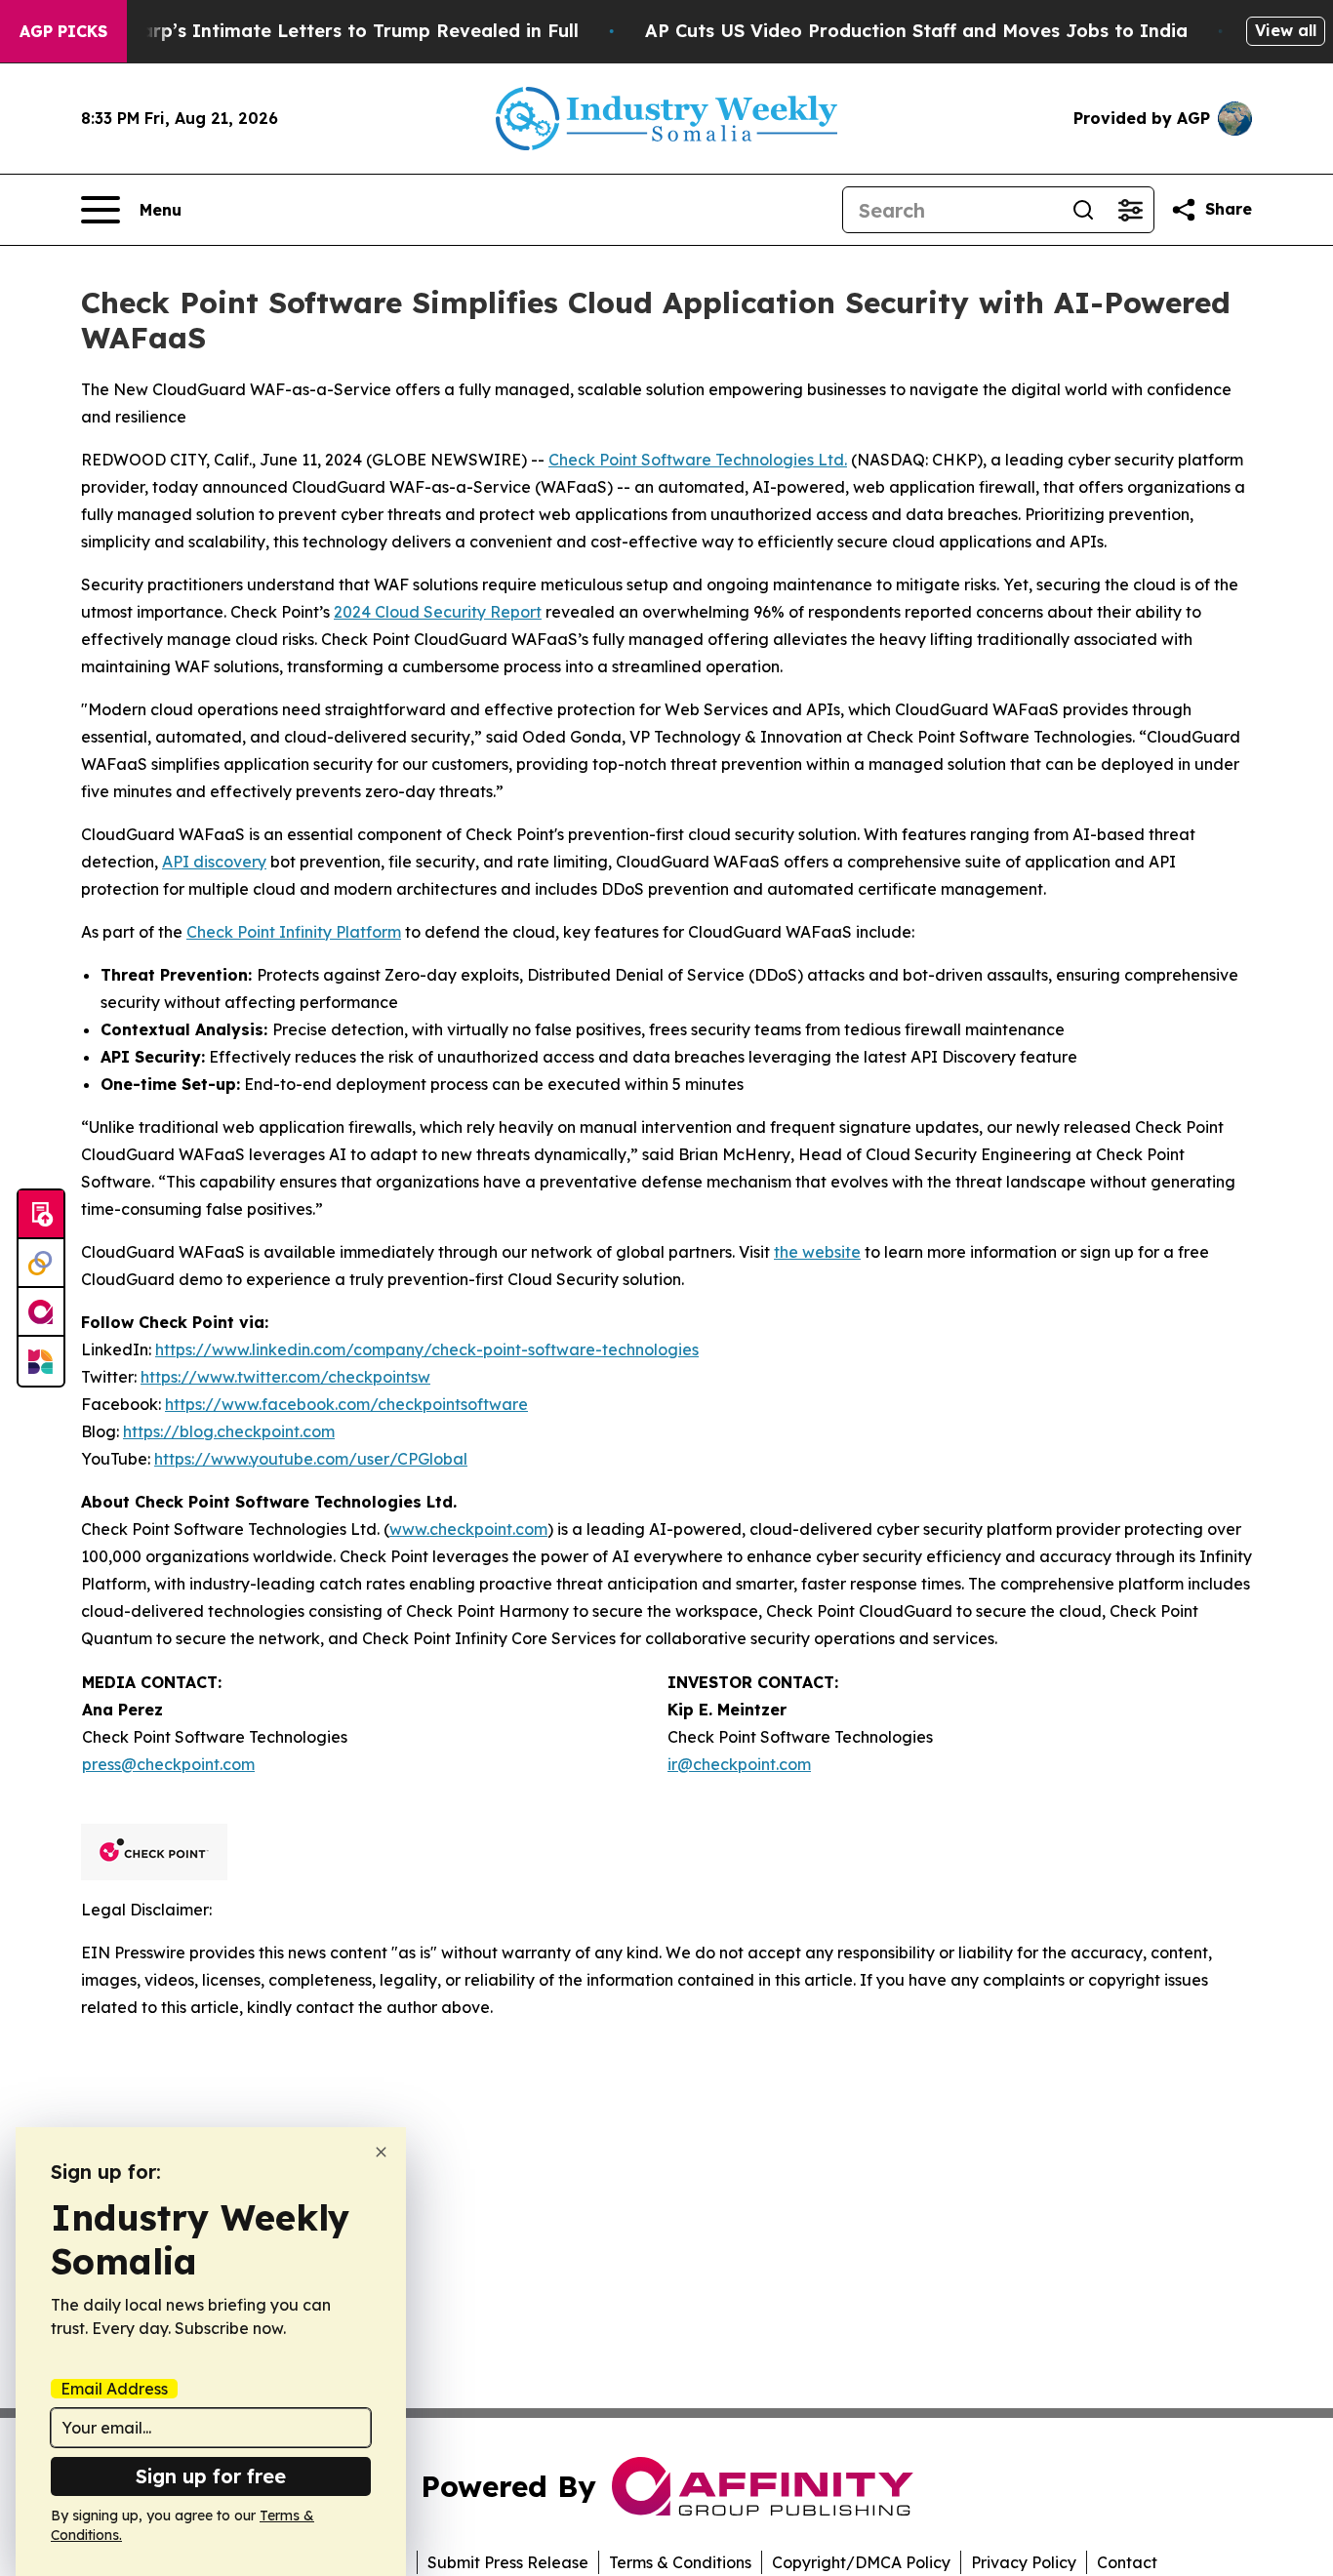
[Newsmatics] (41, 1361)
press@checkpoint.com (168, 1764)
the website (817, 1252)
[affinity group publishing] (41, 1312)
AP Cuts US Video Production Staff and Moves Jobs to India (916, 31)
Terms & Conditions (680, 2562)
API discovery (214, 862)
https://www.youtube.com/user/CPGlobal (311, 1459)
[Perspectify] (41, 1264)
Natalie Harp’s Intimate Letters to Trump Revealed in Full (317, 31)
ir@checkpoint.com (739, 1764)
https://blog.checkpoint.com (229, 1431)
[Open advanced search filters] (1130, 210)
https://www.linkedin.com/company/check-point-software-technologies (427, 1349)
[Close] (381, 2152)
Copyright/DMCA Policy (861, 2562)
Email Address (114, 2389)
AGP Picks (63, 31)
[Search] (1083, 210)
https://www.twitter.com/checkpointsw (285, 1377)
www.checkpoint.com (468, 1529)
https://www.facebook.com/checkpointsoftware (346, 1404)
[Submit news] (41, 1215)
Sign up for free (211, 2476)
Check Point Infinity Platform (294, 932)
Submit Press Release (508, 2562)
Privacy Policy (1024, 2562)
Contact (1127, 2562)
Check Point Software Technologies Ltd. (698, 460)
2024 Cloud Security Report (438, 612)
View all (1286, 30)
